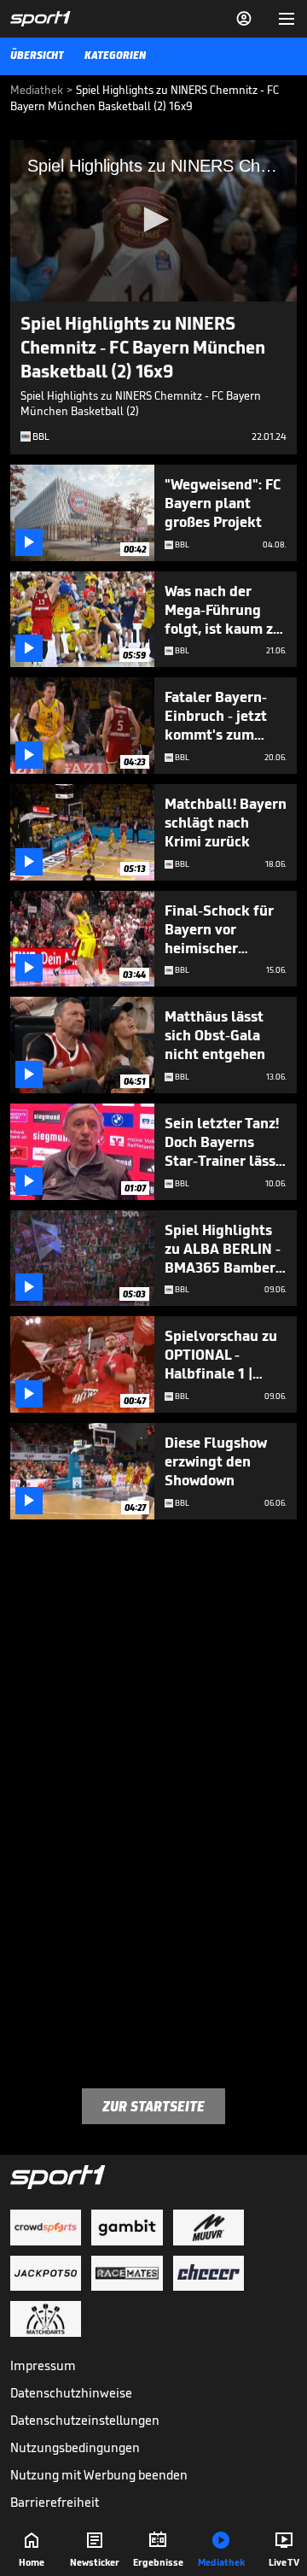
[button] (153, 220)
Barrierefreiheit (55, 2502)
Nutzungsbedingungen (75, 2447)
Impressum (43, 2365)
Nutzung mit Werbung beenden (99, 2475)
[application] (153, 221)
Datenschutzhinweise (71, 2393)
